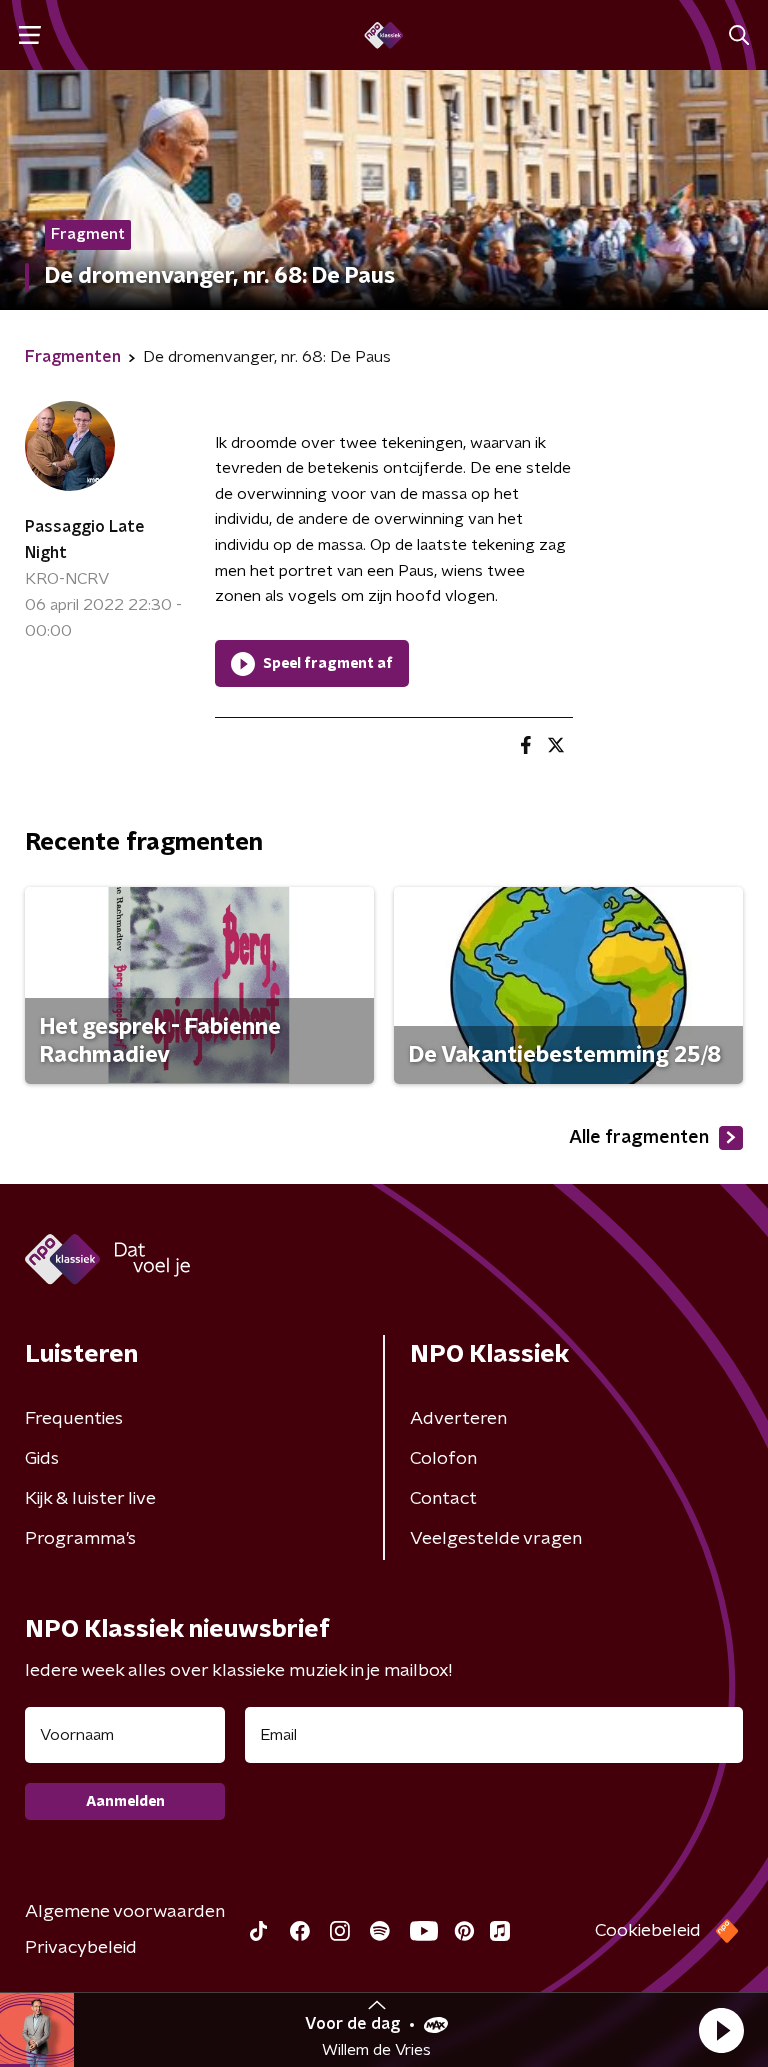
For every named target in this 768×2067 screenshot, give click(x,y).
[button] (721, 2030)
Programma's (80, 1539)
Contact (443, 1499)
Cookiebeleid (648, 1931)
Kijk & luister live (90, 1499)
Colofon (443, 1459)
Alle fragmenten (639, 1138)
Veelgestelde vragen (496, 1539)
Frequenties (74, 1419)
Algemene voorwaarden (125, 1912)
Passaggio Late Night (85, 540)
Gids (42, 1459)
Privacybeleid (81, 1948)
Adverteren (458, 1419)
